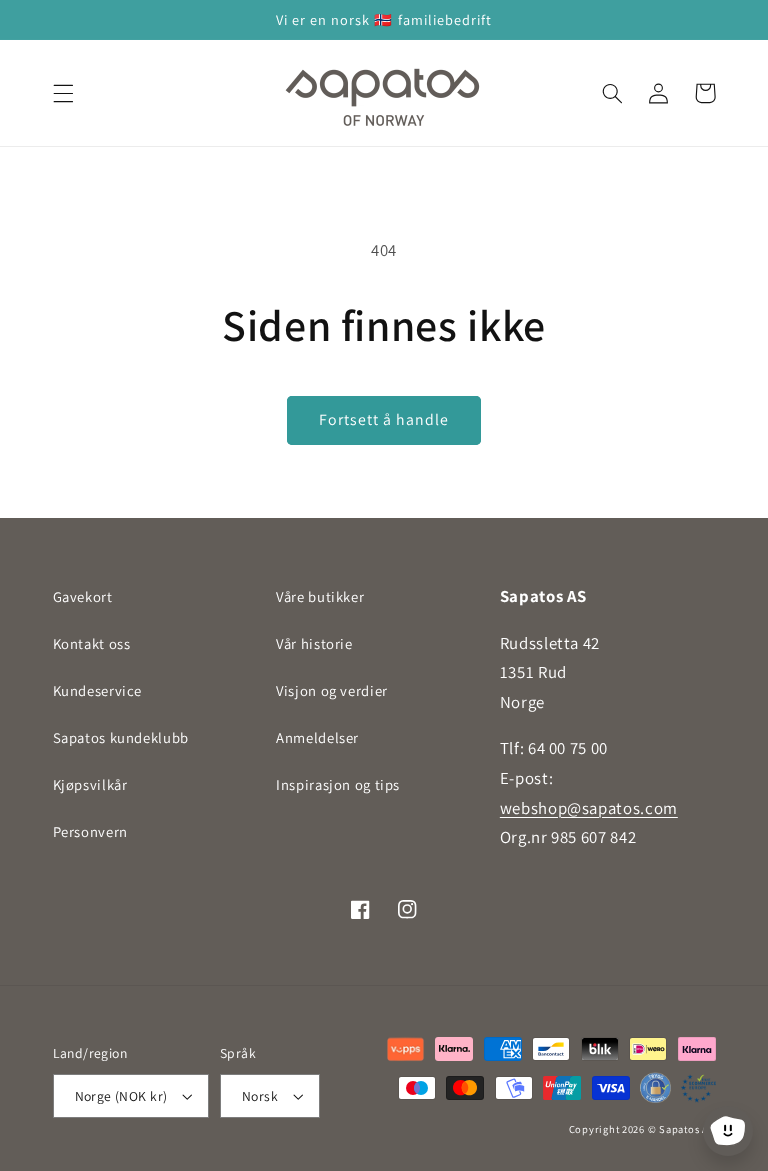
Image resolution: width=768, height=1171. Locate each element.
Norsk (260, 1096)
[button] (63, 93)
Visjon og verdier (332, 690)
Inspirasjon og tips (338, 784)
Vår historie (314, 643)
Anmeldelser (317, 737)
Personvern (90, 831)
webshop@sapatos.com (589, 808)
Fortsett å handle (384, 419)
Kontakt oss (92, 643)
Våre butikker (320, 596)
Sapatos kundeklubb (121, 737)
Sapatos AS (687, 1129)
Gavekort (83, 596)
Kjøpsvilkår (90, 784)
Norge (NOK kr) (121, 1096)
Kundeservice (98, 690)
